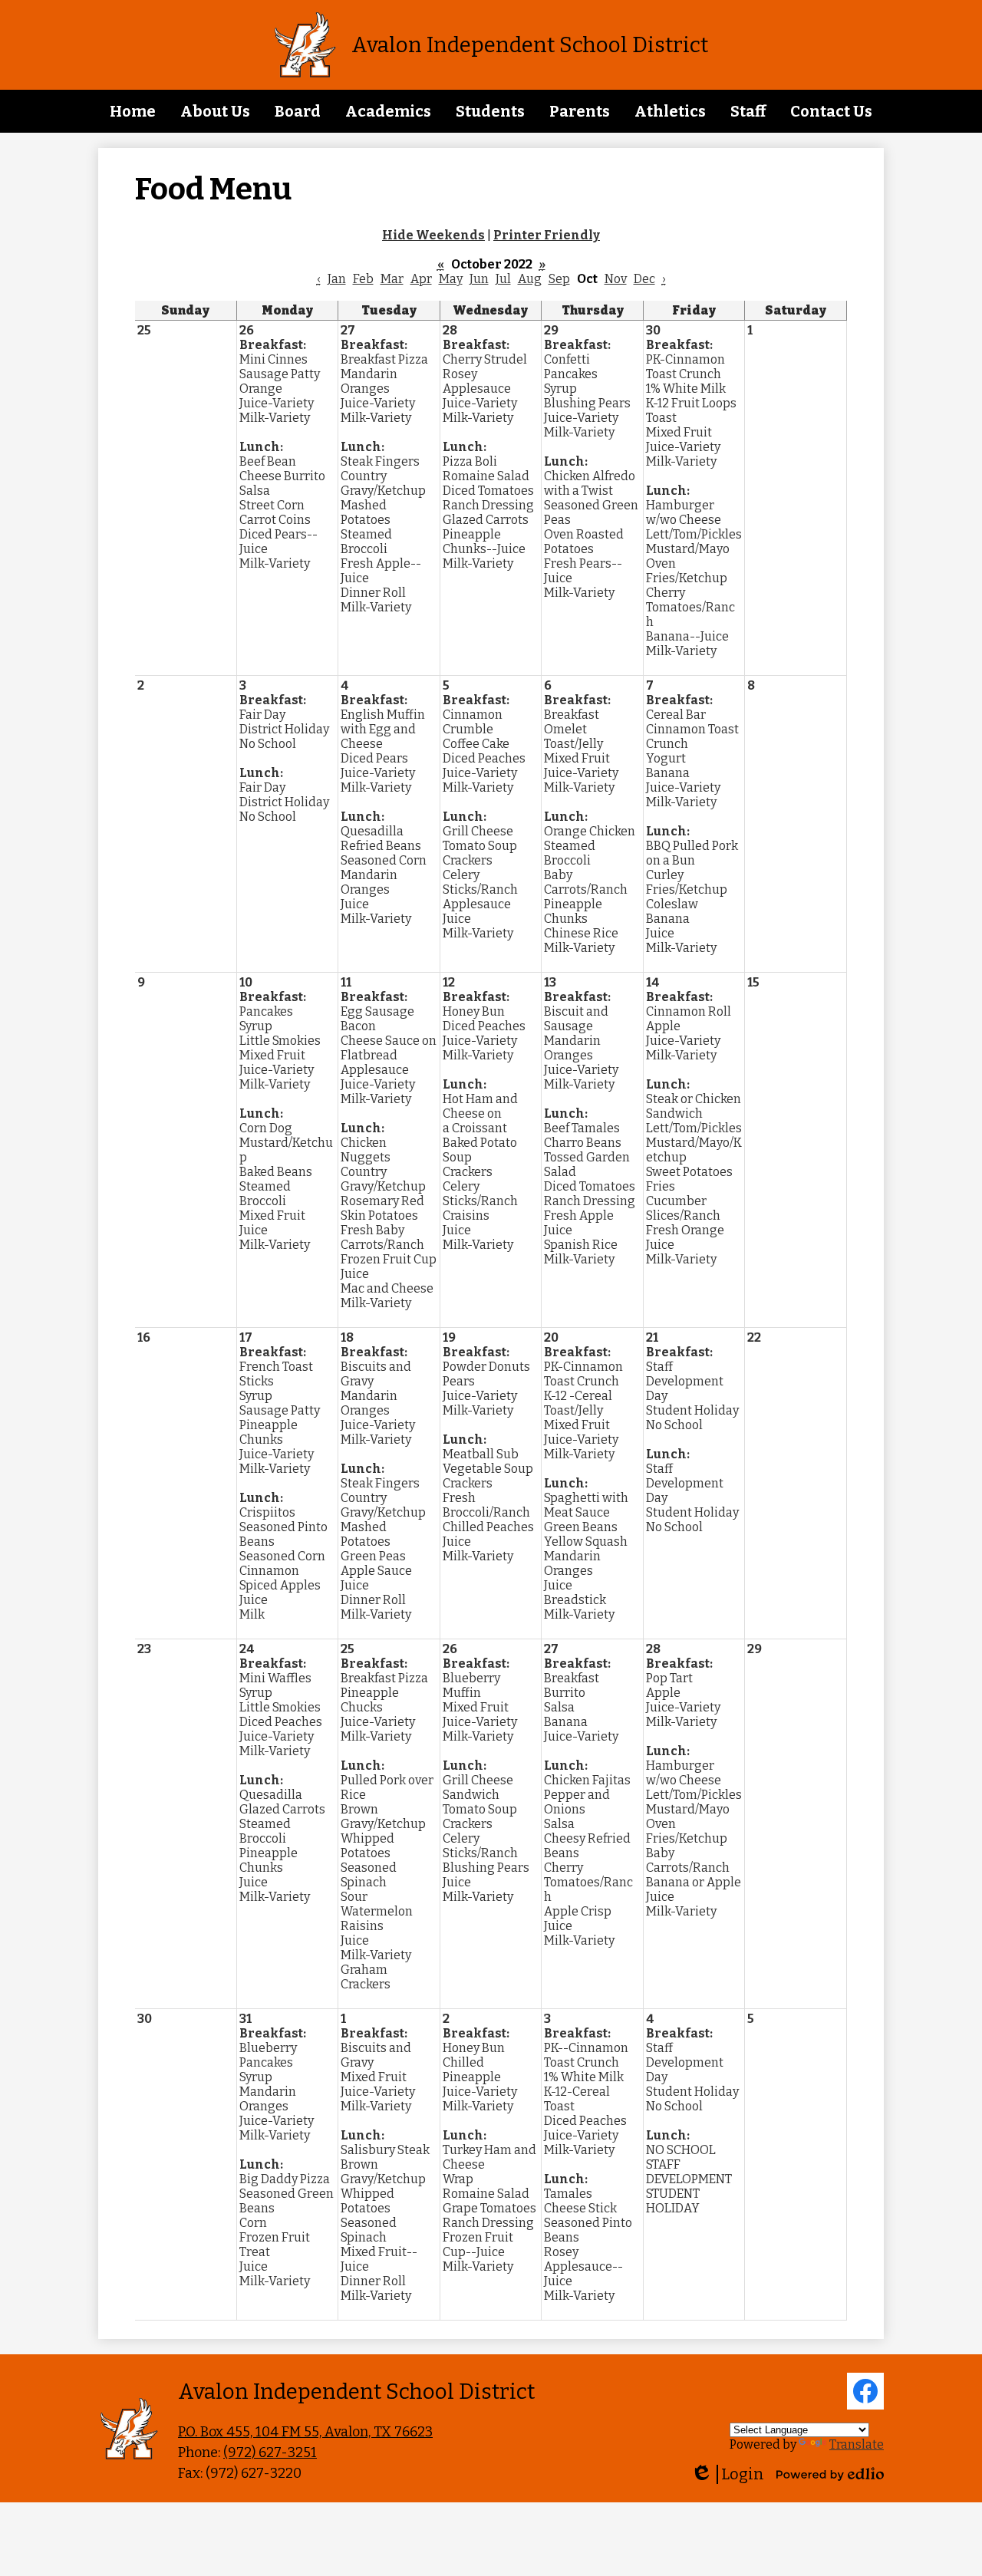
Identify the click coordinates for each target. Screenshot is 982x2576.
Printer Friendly (547, 235)
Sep (559, 279)
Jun (479, 279)
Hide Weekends (433, 235)
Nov (616, 279)
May (451, 279)
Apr (421, 279)
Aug (530, 279)
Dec (644, 279)
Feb (363, 279)
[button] (215, 111)
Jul (503, 279)
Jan (337, 279)
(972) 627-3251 (270, 2452)
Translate (857, 2444)
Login (727, 2474)
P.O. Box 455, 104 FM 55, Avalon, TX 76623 (305, 2432)
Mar (392, 279)
